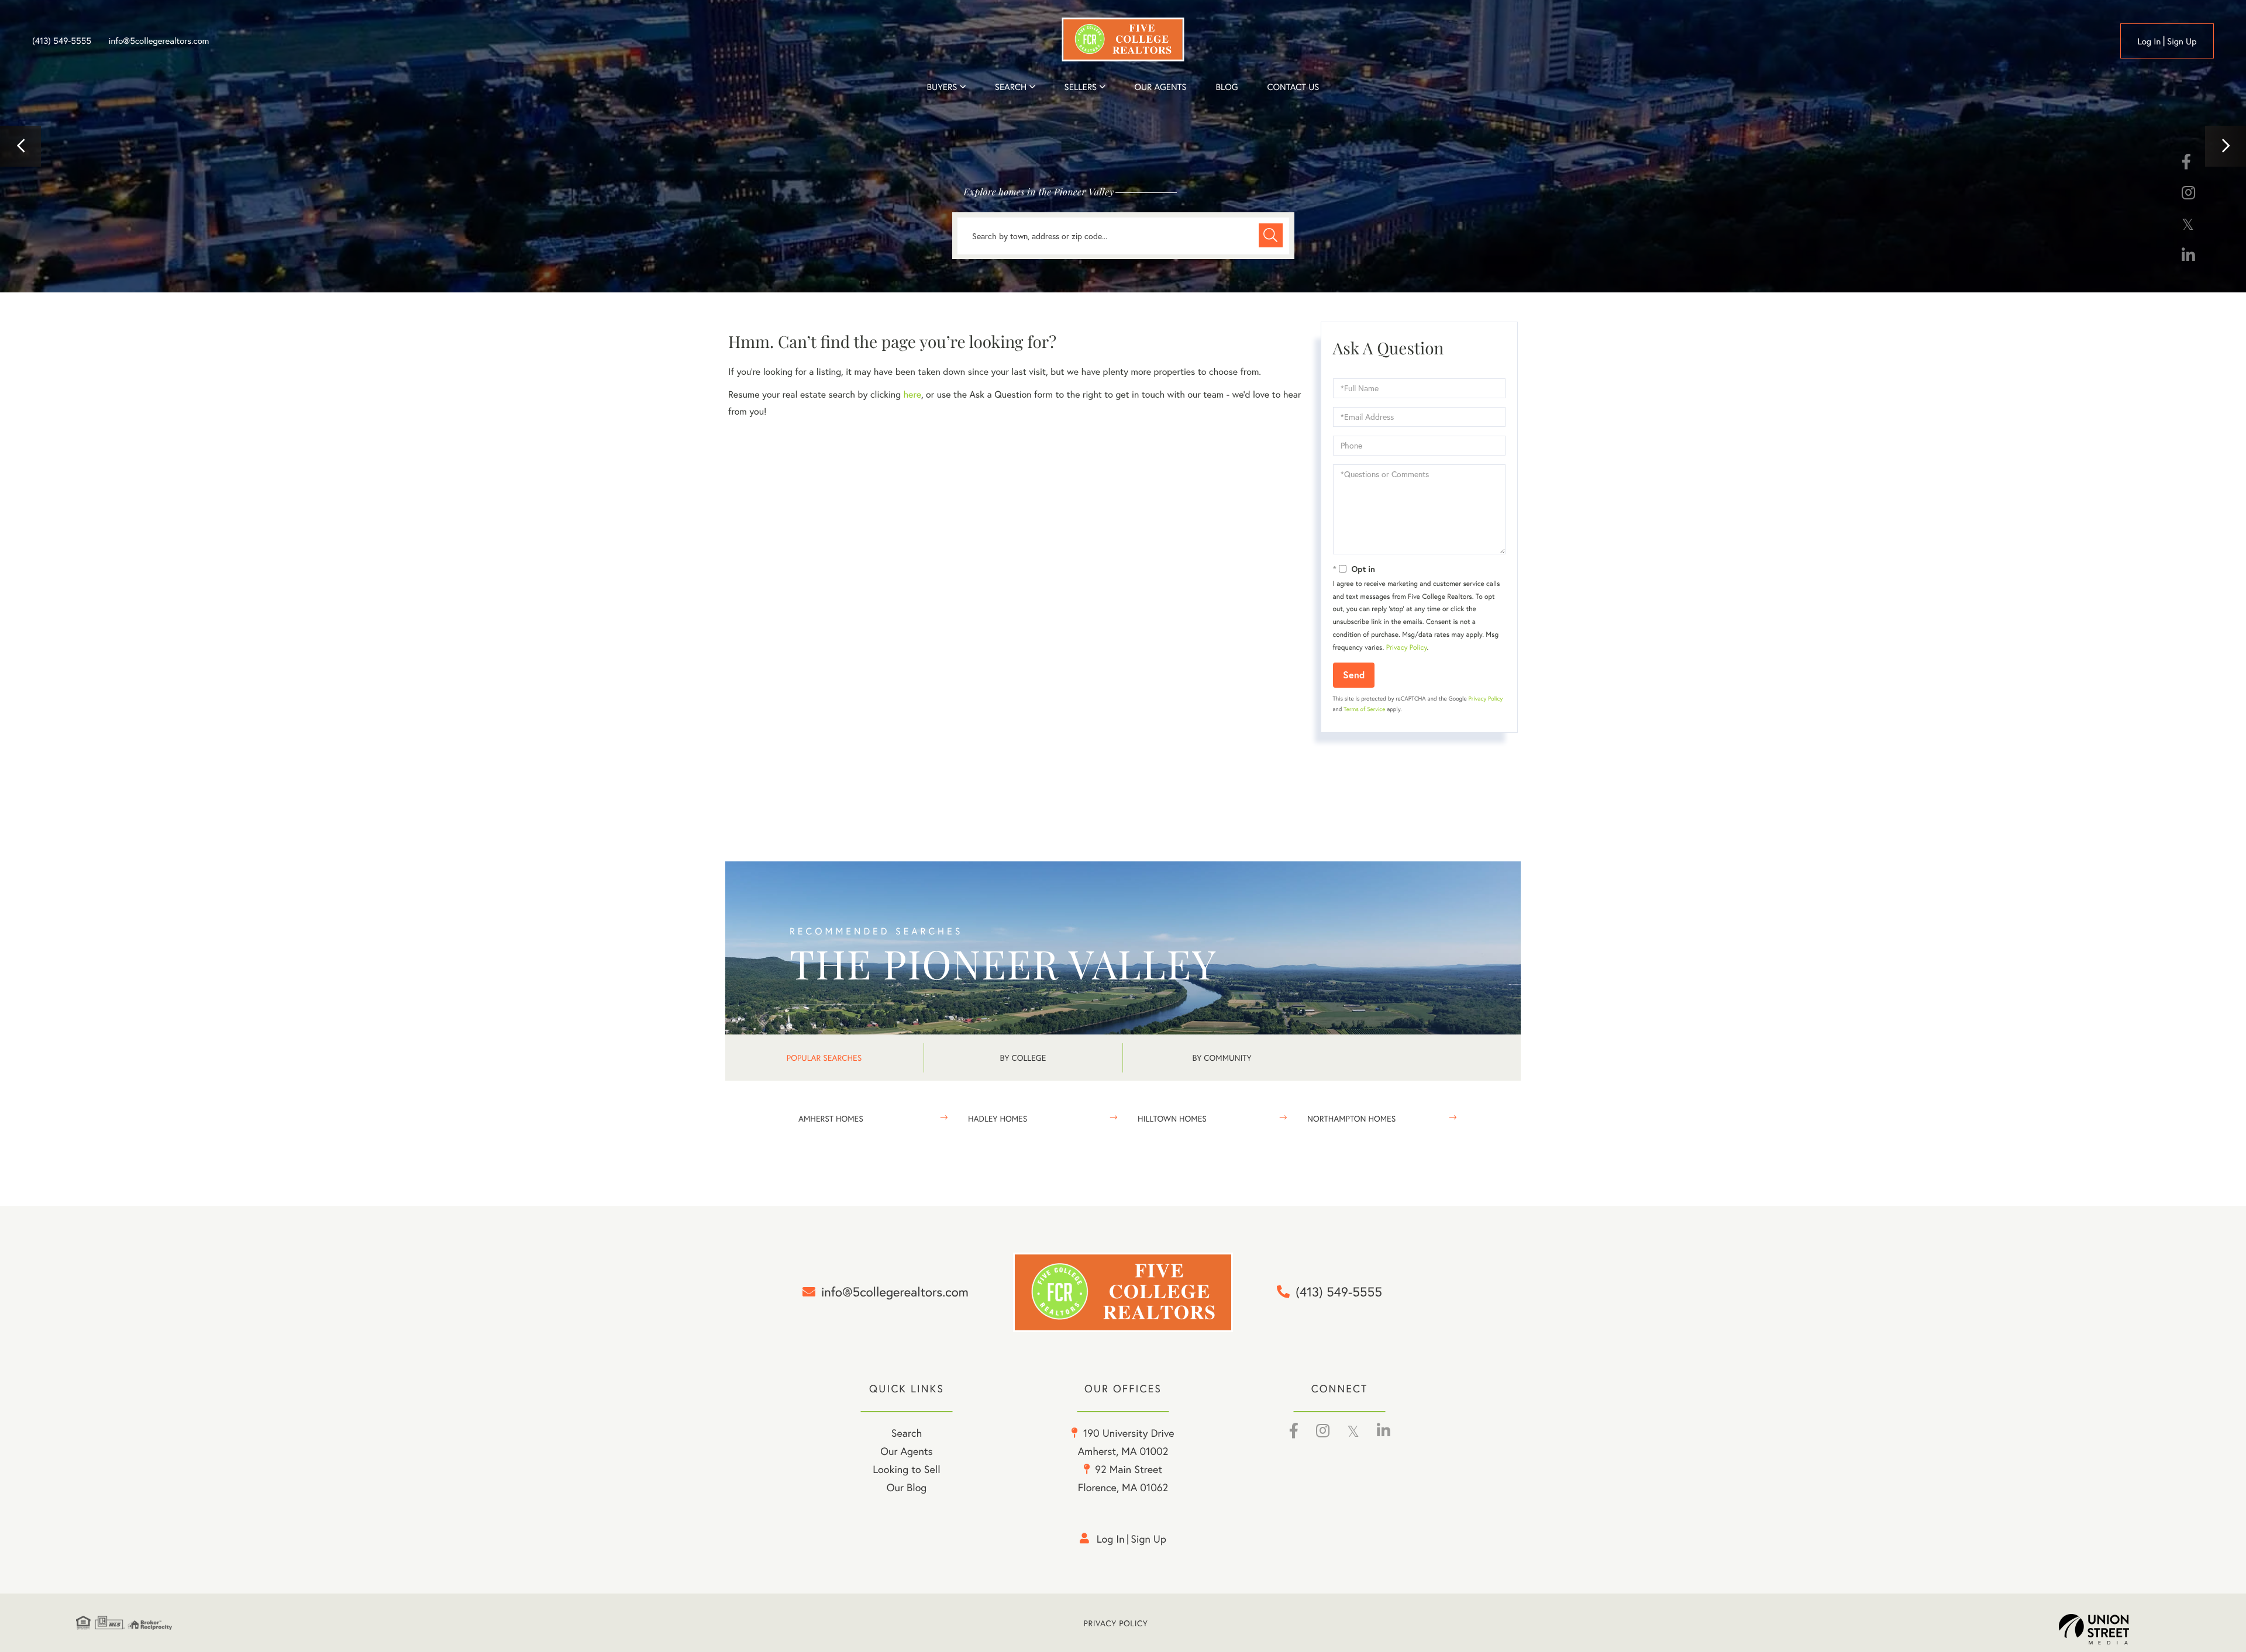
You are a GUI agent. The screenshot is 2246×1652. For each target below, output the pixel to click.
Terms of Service (1364, 709)
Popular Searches (824, 1058)
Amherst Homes (831, 1118)
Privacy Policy (1407, 648)
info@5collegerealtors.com (159, 41)
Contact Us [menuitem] (1293, 87)
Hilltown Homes (1172, 1118)
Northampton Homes (1351, 1118)
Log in (2149, 42)
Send (1354, 675)
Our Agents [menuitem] (1160, 87)
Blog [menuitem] (1227, 87)
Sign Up (2182, 42)
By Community (1222, 1058)
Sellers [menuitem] (1081, 87)
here (912, 394)
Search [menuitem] (1011, 87)
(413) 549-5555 (62, 41)
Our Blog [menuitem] (907, 1487)
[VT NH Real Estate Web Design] (2114, 1629)
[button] (20, 146)
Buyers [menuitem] (942, 87)
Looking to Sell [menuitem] (906, 1469)
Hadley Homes (998, 1118)
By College (1023, 1058)
